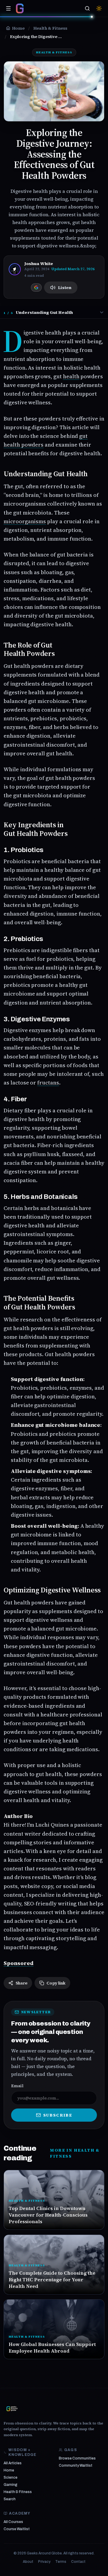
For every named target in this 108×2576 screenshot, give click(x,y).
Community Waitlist (76, 2465)
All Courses (13, 2522)
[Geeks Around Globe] (12, 2409)
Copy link (56, 1983)
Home (9, 2470)
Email (17, 2086)
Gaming (10, 2485)
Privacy (44, 2562)
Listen (65, 288)
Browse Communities (77, 2458)
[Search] (87, 8)
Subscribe (58, 2115)
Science (10, 2477)
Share (21, 1983)
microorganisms (25, 521)
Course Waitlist (17, 2529)
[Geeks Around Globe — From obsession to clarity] (20, 8)
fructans (48, 1083)
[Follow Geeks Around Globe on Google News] (36, 288)
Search (10, 2499)
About (28, 2562)
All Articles (13, 2463)
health (71, 376)
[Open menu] (8, 8)
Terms (61, 2562)
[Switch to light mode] (99, 8)
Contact (78, 2562)
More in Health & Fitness (75, 2153)
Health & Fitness (18, 2492)
